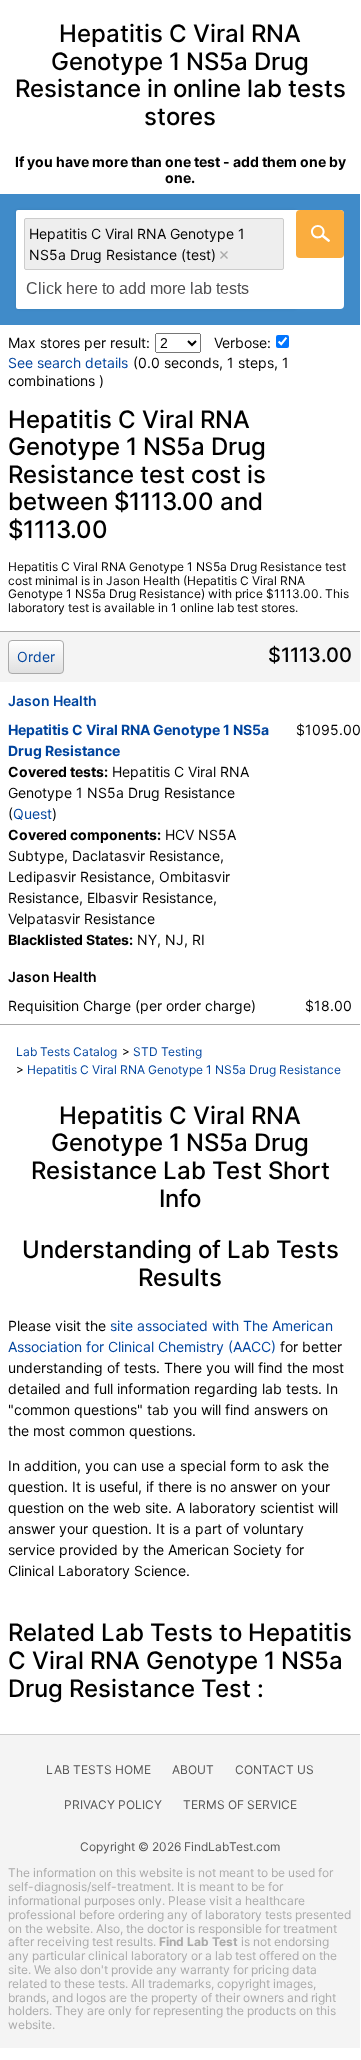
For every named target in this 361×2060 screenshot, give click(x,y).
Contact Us (274, 1769)
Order (36, 656)
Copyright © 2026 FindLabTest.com (180, 1846)
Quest (32, 813)
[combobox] (180, 259)
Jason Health (52, 700)
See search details (68, 362)
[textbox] (148, 289)
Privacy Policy (113, 1804)
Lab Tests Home (98, 1769)
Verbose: (242, 342)
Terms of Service (240, 1804)
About (193, 1769)
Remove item (224, 255)
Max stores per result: (79, 342)
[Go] (320, 234)
